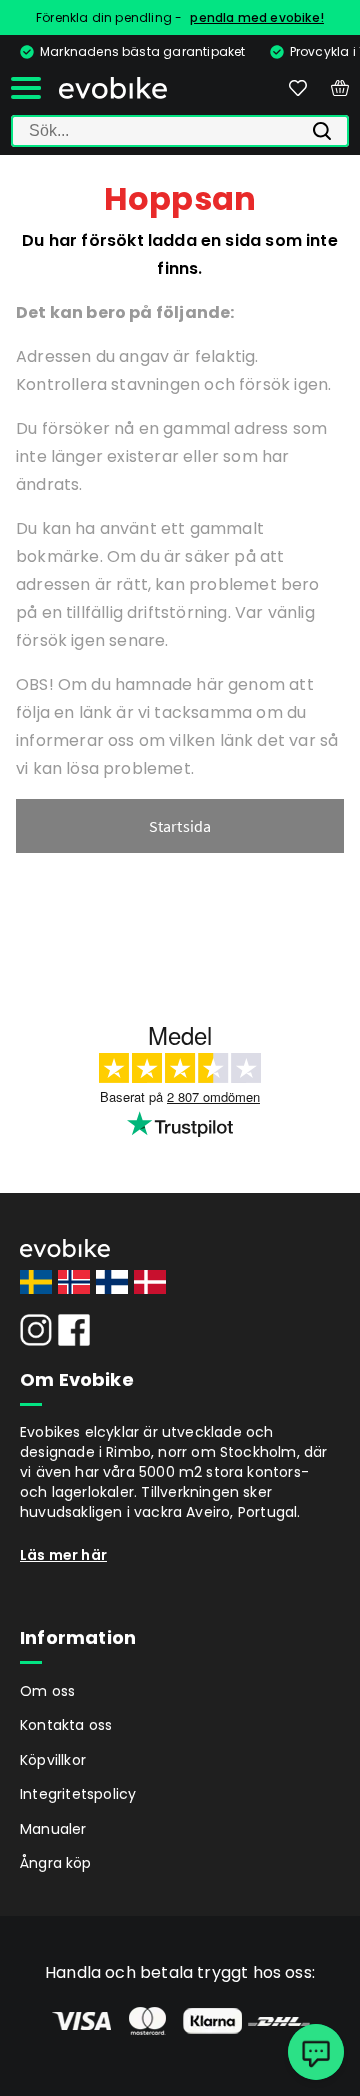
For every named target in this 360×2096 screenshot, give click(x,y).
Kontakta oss (66, 1725)
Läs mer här (63, 1555)
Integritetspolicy (78, 1794)
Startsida (180, 826)
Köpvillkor (53, 1760)
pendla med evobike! (257, 17)
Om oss (47, 1691)
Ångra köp (56, 1863)
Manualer (53, 1829)
